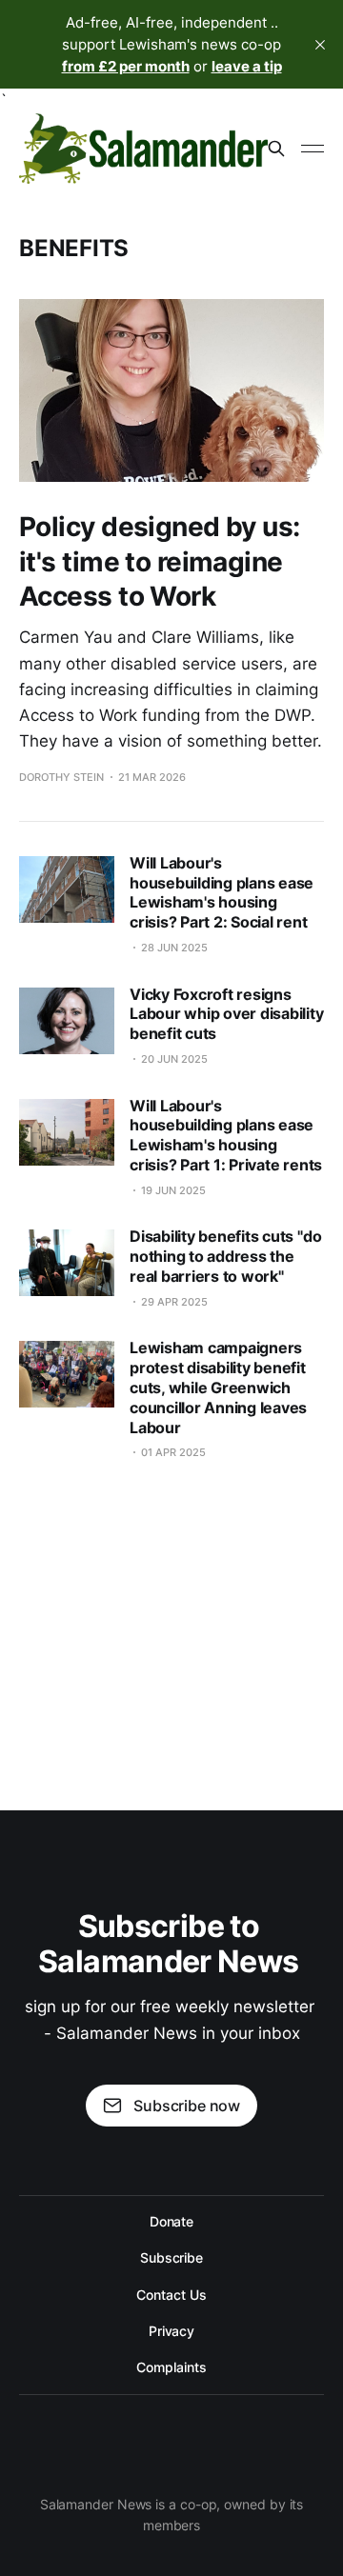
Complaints (171, 2367)
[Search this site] (276, 149)
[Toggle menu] (313, 149)
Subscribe (171, 2257)
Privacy (171, 2331)
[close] (320, 45)
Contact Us (171, 2295)
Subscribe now (187, 2106)
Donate (172, 2221)
